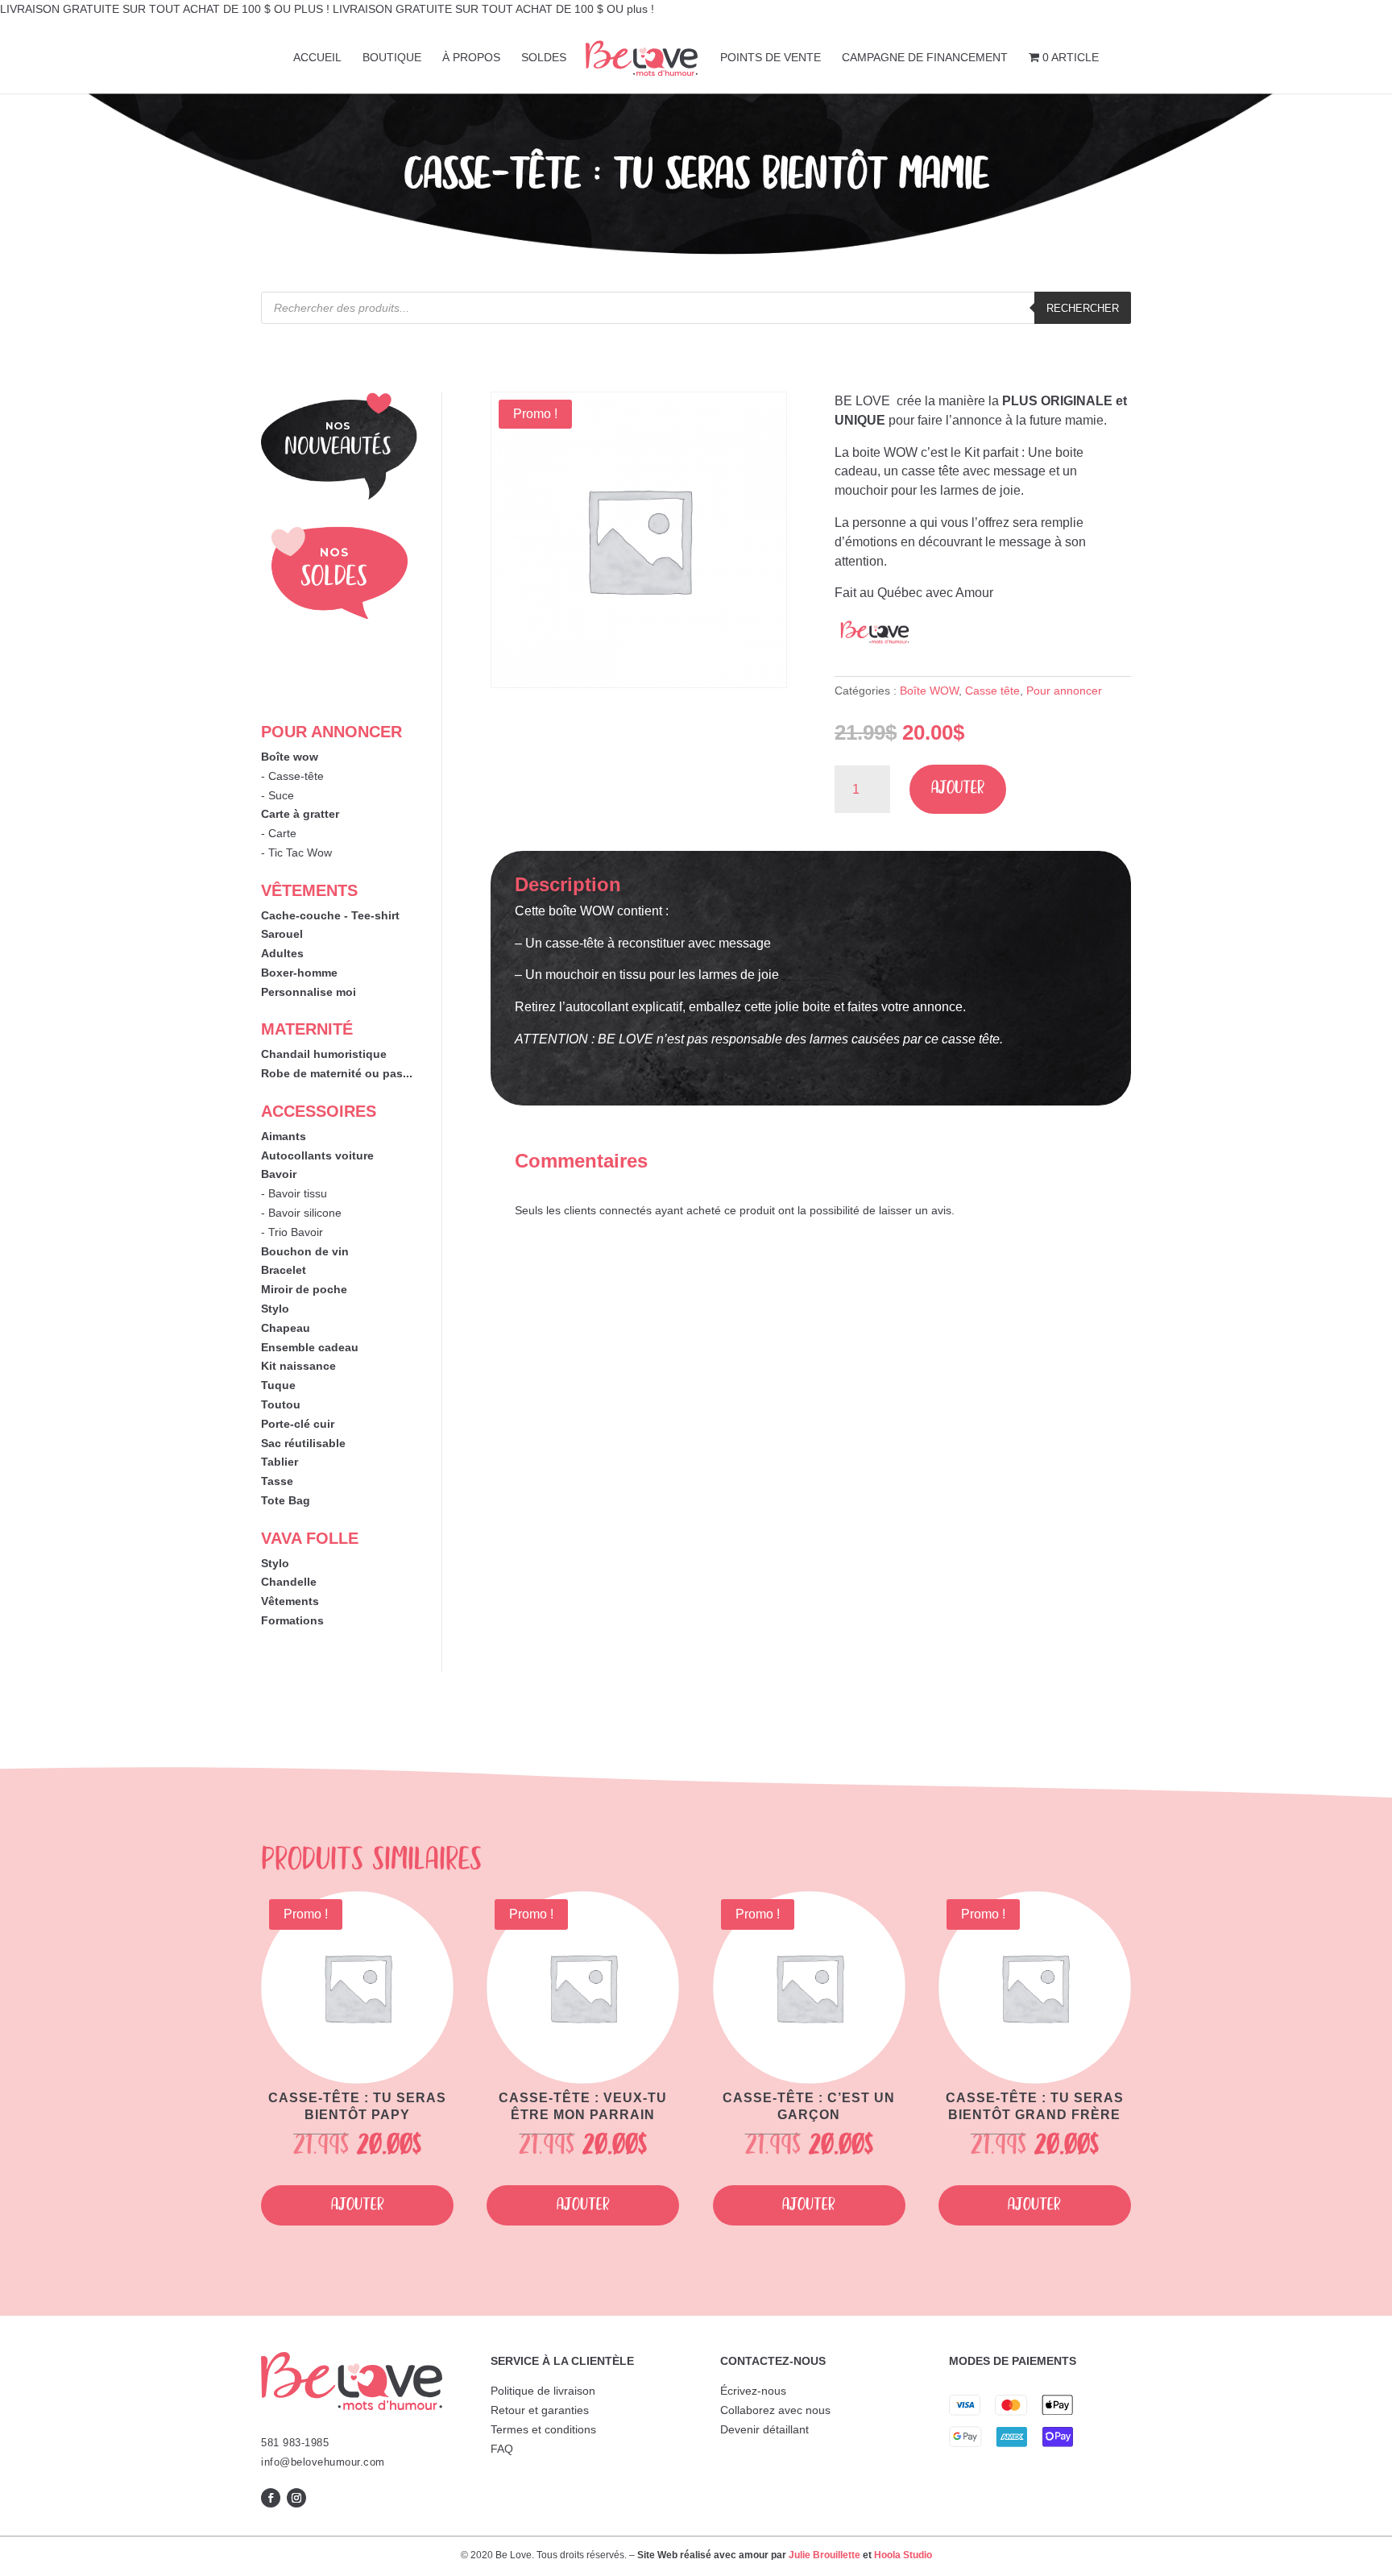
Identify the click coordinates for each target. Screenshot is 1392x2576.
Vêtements (290, 1601)
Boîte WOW (929, 691)
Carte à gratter (300, 814)
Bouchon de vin (305, 1251)
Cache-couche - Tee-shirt (330, 915)
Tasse (277, 1481)
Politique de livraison (543, 2391)
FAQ (502, 2449)
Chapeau (286, 1328)
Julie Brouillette (824, 2555)
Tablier (280, 1462)
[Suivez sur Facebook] (271, 2498)
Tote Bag (286, 1500)
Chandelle (289, 1582)
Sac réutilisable (303, 1443)
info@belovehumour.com (323, 2462)
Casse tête (992, 691)
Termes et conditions (543, 2429)
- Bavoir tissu (294, 1193)
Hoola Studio (903, 2555)
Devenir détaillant (764, 2429)
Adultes (282, 953)
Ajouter (958, 788)
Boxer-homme (299, 973)
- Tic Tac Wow (296, 852)
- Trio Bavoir (292, 1232)
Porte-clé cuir (298, 1424)
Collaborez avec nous (775, 2410)
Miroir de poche (304, 1289)
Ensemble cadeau (310, 1347)
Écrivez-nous (753, 2391)
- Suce (278, 795)
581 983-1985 (295, 2443)
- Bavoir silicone (301, 1213)
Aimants (284, 1136)
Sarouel (282, 934)
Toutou (281, 1404)
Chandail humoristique (324, 1054)
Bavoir (279, 1174)
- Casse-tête (292, 776)
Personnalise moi (309, 992)
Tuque (278, 1385)
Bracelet (284, 1270)
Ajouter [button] (358, 2205)
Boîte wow (290, 757)
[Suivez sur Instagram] (296, 2498)
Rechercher (1083, 308)
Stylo (275, 1309)
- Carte (279, 833)
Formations (292, 1620)
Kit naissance (298, 1366)
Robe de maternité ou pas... (337, 1073)
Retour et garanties (540, 2410)
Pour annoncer (1064, 691)
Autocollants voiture (317, 1155)
